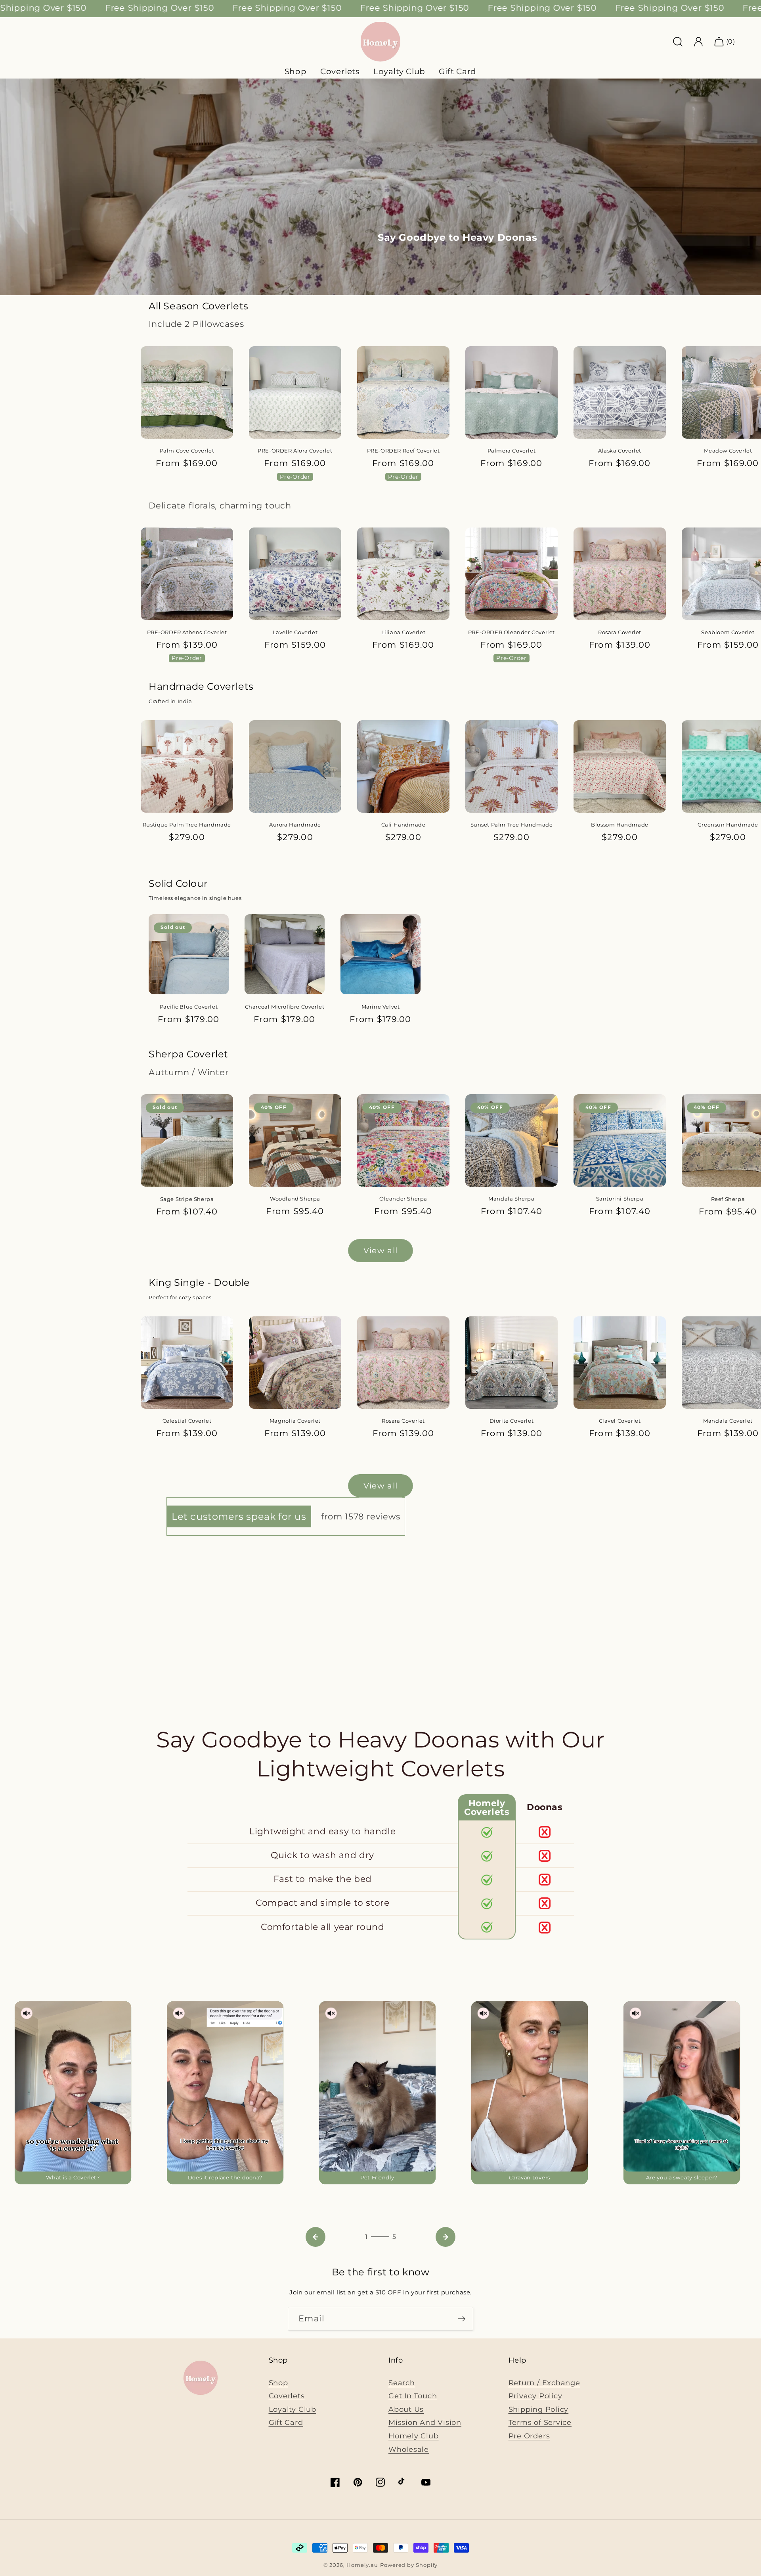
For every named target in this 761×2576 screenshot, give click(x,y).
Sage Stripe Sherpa (187, 1199)
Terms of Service (540, 2422)
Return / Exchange (544, 2383)
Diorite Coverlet (512, 1421)
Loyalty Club (293, 2409)
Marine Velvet (381, 1007)
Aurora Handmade (295, 825)
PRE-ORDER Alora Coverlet (295, 451)
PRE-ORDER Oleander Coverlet (511, 632)
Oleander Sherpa (403, 1199)
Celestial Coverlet (187, 1421)
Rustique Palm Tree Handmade (187, 825)
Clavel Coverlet (620, 1421)
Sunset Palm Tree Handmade (512, 825)
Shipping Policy (539, 2409)
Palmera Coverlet (512, 451)
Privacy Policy (535, 2396)
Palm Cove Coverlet (187, 451)
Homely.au (362, 2565)
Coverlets (287, 2396)
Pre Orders (529, 2436)
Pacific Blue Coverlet (189, 1007)
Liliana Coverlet (403, 632)
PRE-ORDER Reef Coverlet (403, 451)
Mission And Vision (425, 2422)
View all (380, 1251)
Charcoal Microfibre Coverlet (285, 1007)
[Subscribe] (462, 2319)
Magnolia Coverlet (295, 1421)
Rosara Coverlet (620, 632)
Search (402, 2383)
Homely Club (414, 2436)
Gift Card (458, 71)
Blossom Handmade (620, 825)
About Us (406, 2409)
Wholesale (409, 2449)
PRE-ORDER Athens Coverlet (187, 632)
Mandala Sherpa (511, 1199)
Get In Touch (413, 2396)
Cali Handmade (403, 825)
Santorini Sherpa (620, 1199)
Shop (278, 2383)
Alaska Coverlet (620, 451)
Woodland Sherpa (295, 1199)
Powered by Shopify (409, 2565)
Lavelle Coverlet (295, 632)
